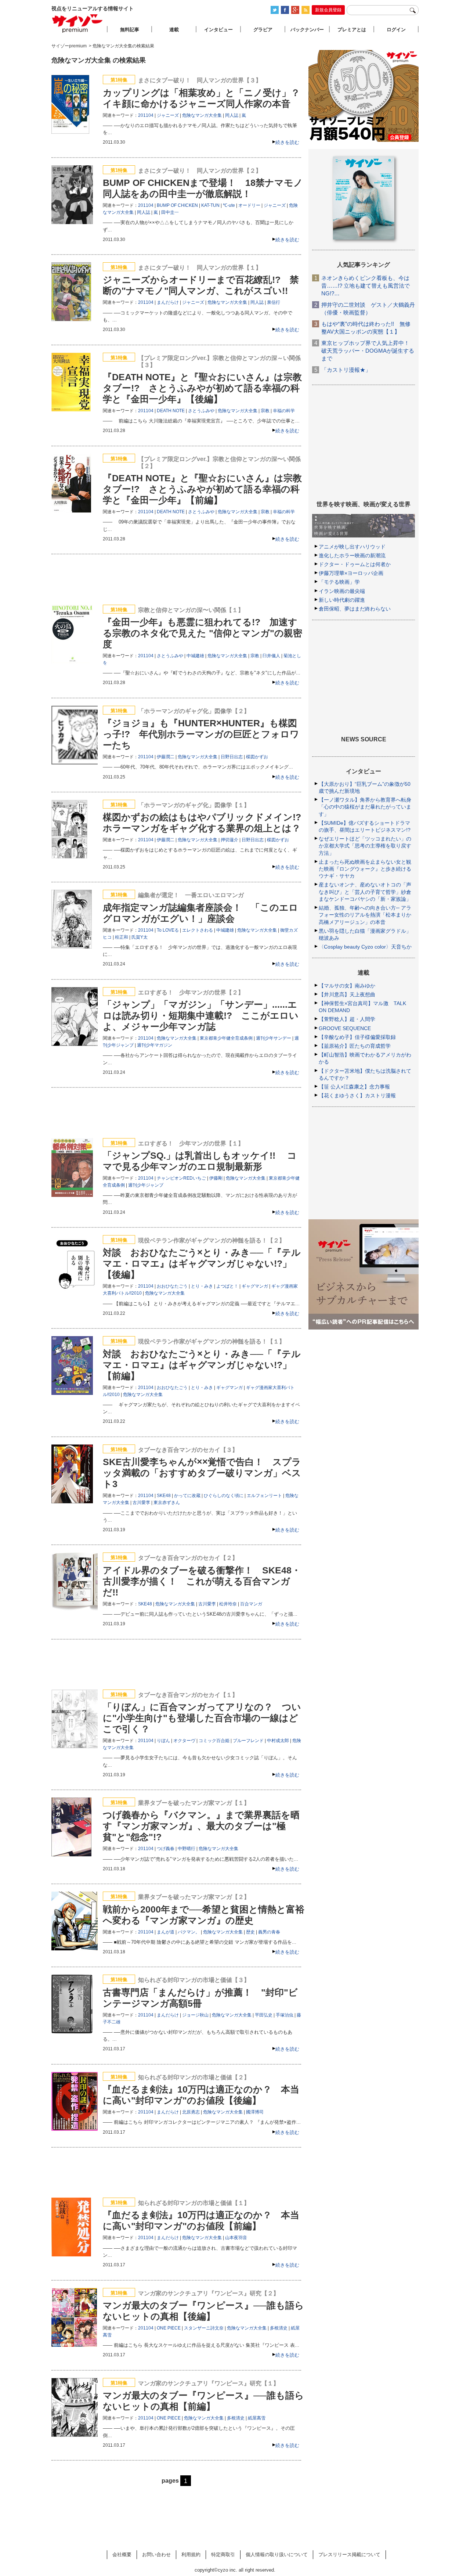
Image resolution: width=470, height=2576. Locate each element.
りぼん (163, 1741)
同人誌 (232, 115)
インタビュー (218, 30)
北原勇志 (191, 2112)
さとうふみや (201, 411)
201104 (146, 115)
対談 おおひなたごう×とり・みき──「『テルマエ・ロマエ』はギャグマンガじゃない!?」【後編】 (202, 1263)
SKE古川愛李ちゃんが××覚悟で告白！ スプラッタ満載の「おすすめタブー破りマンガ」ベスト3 (202, 1473)
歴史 (250, 1932)
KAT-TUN (210, 205)
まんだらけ (168, 302)
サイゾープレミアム (77, 23)
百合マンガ (251, 1604)
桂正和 (122, 937)
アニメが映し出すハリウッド (352, 547)
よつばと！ (227, 1286)
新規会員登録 (328, 10)
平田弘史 (264, 2015)
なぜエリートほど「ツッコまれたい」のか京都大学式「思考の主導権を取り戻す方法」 (365, 846)
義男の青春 (269, 1932)
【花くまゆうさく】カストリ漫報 (357, 1095)
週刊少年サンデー (274, 1038)
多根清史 (279, 2328)
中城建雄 (195, 656)
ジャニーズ (168, 115)
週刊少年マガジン (155, 1045)
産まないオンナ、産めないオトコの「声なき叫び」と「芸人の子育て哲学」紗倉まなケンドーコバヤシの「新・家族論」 (365, 892)
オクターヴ (184, 1741)
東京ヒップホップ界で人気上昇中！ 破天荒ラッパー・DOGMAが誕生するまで (368, 351)
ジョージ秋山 (195, 2015)
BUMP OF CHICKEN (177, 205)
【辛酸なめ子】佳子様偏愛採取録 (357, 1037)
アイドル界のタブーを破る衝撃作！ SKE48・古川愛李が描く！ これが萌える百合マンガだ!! (202, 1581)
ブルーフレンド (248, 1741)
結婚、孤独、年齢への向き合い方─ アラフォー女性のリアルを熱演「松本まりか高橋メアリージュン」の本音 (365, 915)
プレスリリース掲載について (349, 2555)
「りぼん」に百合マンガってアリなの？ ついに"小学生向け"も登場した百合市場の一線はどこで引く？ (202, 1718)
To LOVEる (168, 930)
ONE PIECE (169, 2328)
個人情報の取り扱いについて (277, 2555)
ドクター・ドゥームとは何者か (355, 564)
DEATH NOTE (171, 411)
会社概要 (122, 2555)
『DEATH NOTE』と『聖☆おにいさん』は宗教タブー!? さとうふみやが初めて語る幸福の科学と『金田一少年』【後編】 (202, 388)
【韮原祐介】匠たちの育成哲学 (355, 1046)
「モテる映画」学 (339, 582)
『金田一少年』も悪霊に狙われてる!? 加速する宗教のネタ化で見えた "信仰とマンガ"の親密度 (203, 633)
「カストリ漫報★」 (346, 370)
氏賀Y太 (140, 937)
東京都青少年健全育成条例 (226, 1038)
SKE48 (164, 1496)
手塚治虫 (285, 2015)
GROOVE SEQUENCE (345, 1028)
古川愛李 (141, 1503)
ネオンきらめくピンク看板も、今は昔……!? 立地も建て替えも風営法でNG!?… (366, 286)
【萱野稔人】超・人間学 (347, 1019)
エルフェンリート (264, 1496)
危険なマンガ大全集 (202, 115)
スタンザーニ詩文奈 (204, 2328)
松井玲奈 (228, 1604)
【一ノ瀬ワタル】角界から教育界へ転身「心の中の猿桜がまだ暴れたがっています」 (365, 807)
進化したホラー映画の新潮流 (352, 555)
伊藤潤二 (166, 757)
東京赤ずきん (167, 1503)
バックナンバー (307, 30)
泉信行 (274, 302)
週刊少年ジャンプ (146, 1185)
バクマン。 (189, 1932)
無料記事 (130, 30)
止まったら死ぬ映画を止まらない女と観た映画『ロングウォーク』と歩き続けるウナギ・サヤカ (365, 869)
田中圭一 (170, 212)
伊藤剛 (216, 1178)
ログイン (396, 30)
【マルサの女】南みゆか (347, 986)
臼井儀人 (271, 656)
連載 (174, 30)
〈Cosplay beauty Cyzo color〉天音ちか (365, 947)
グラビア (263, 30)
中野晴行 (187, 1849)
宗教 (265, 411)
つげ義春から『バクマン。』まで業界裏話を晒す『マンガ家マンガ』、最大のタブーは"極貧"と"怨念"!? (201, 1826)
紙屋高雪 (257, 2418)
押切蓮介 (229, 840)
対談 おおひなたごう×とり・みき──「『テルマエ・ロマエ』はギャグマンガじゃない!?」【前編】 (202, 1365)
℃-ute (229, 205)
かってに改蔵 (187, 1496)
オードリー (249, 205)
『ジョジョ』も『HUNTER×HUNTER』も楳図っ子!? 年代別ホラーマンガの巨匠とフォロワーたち (201, 734)
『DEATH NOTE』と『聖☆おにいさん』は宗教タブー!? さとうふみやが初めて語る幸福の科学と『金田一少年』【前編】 (202, 489)
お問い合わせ (156, 2555)
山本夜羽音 (236, 2238)
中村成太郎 (278, 1741)
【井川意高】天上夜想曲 (347, 994)
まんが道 (166, 1932)
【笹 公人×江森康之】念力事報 (354, 1087)
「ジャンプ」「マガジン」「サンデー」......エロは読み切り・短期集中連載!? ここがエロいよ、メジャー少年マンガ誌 (201, 1015)
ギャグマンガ (255, 1286)
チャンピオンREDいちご (181, 1178)
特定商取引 (223, 2555)
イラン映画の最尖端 (342, 591)
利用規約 (191, 2555)
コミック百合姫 (214, 1741)
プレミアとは (352, 30)
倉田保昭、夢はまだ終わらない (355, 609)
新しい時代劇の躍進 (342, 600)
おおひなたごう (172, 1286)
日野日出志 (232, 757)
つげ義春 (166, 1849)
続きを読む (287, 142)
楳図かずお (257, 757)
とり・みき (202, 1286)
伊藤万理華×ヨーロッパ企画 (351, 573)
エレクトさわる (198, 930)
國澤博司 (255, 2112)
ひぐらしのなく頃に (224, 1496)
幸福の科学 (284, 411)
